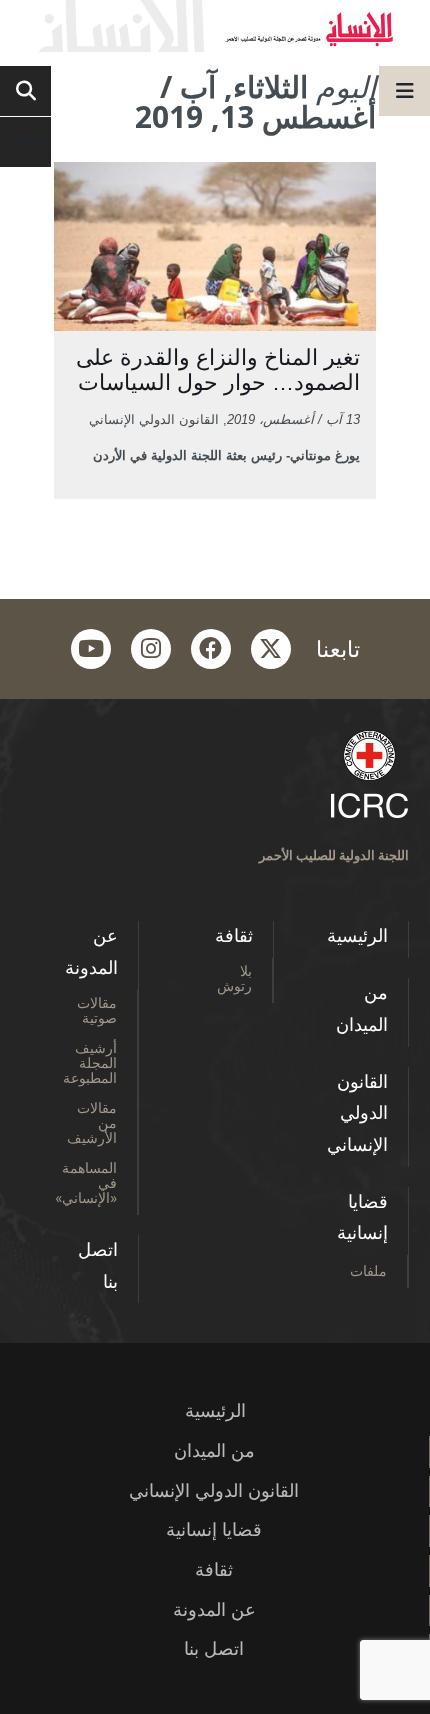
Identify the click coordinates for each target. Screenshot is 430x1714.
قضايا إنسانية (362, 1218)
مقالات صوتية (97, 1010)
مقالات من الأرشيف (92, 1122)
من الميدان (362, 1009)
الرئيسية (357, 936)
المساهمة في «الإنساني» (86, 1182)
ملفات (368, 1270)
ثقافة (234, 936)
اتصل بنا (98, 1266)
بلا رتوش (234, 978)
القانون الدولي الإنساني (357, 1113)
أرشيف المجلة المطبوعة (90, 1062)
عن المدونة (91, 952)
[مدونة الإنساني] (215, 26)
